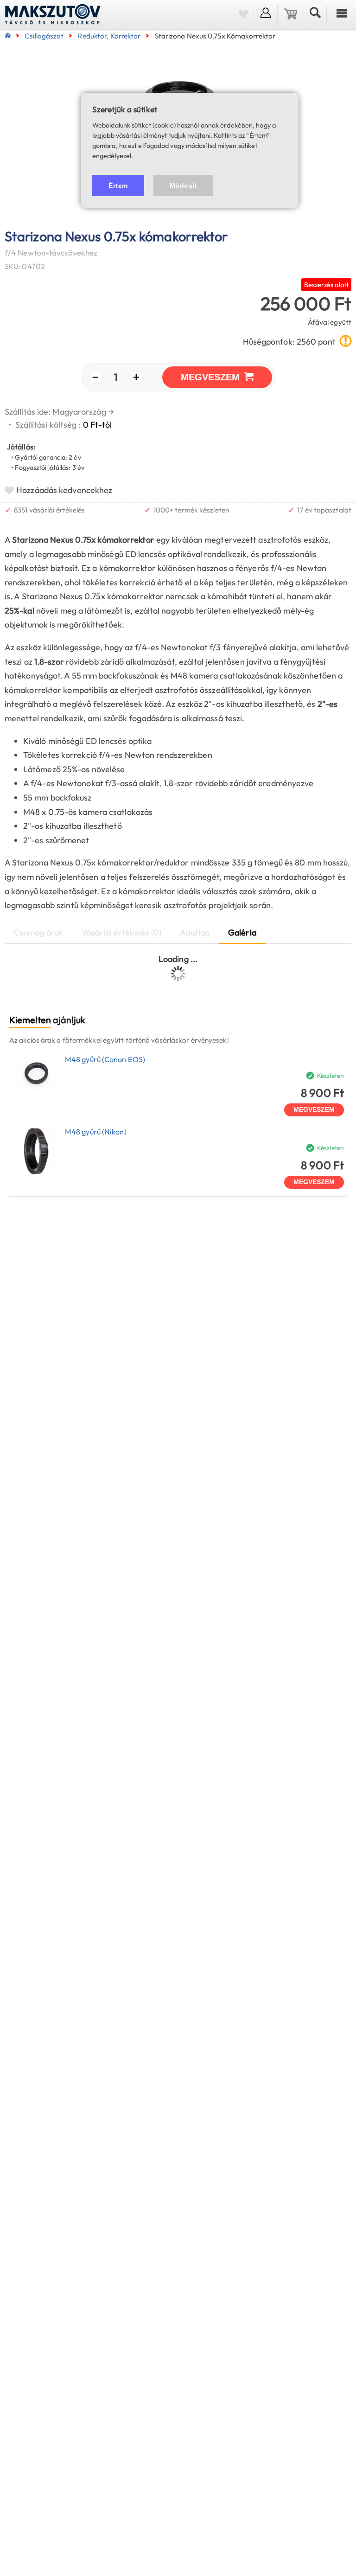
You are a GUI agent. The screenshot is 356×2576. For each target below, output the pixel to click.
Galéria (242, 932)
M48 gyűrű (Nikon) (96, 1132)
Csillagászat (44, 36)
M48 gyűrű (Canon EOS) (105, 1059)
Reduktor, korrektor (109, 36)
